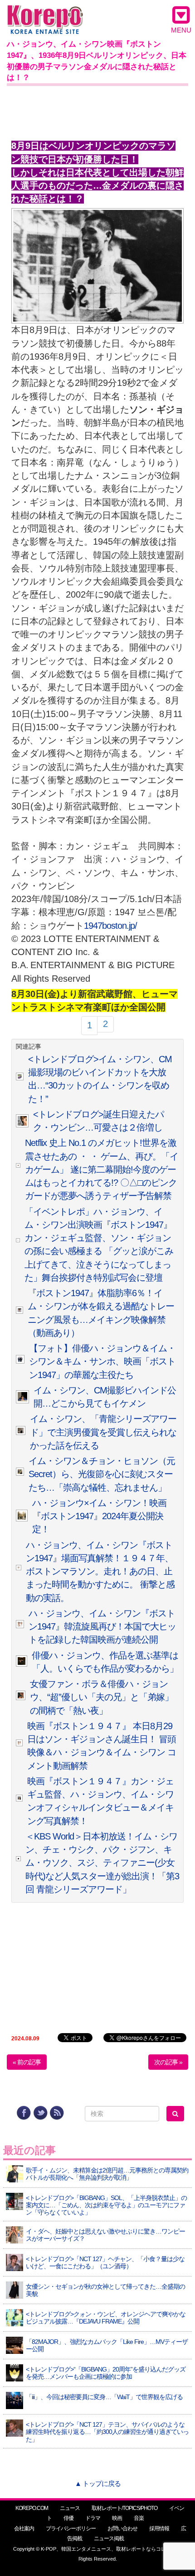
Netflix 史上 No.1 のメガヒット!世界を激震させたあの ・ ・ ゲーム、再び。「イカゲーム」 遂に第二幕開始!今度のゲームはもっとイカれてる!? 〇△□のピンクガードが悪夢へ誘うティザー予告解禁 (102, 1169)
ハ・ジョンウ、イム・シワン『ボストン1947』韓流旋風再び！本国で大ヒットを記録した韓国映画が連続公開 (102, 1627)
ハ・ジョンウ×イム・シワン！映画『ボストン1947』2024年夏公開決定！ (99, 1516)
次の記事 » (168, 2062)
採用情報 (159, 2528)
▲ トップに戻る (98, 2483)
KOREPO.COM (32, 2508)
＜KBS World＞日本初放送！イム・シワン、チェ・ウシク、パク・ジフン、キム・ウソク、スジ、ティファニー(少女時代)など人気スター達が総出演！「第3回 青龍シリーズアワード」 (102, 1863)
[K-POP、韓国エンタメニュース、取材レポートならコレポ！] (45, 13)
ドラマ (93, 2518)
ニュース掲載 (109, 2538)
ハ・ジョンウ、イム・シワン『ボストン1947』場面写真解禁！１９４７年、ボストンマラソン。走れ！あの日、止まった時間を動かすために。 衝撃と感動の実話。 (100, 1571)
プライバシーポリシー (71, 2528)
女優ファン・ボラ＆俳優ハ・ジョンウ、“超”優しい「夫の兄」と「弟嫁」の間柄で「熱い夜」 (102, 1697)
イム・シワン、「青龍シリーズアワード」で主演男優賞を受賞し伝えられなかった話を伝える (103, 1432)
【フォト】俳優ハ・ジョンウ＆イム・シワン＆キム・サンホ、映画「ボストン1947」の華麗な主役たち (102, 1362)
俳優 (68, 2518)
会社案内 (24, 2528)
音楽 (139, 2518)
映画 (117, 2518)
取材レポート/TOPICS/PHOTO (124, 2508)
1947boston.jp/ (110, 926)
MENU (181, 30)
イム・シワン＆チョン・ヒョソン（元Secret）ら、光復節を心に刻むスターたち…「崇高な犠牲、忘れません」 (102, 1474)
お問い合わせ (122, 2528)
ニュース (70, 2508)
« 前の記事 (27, 2062)
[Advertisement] (97, 111)
